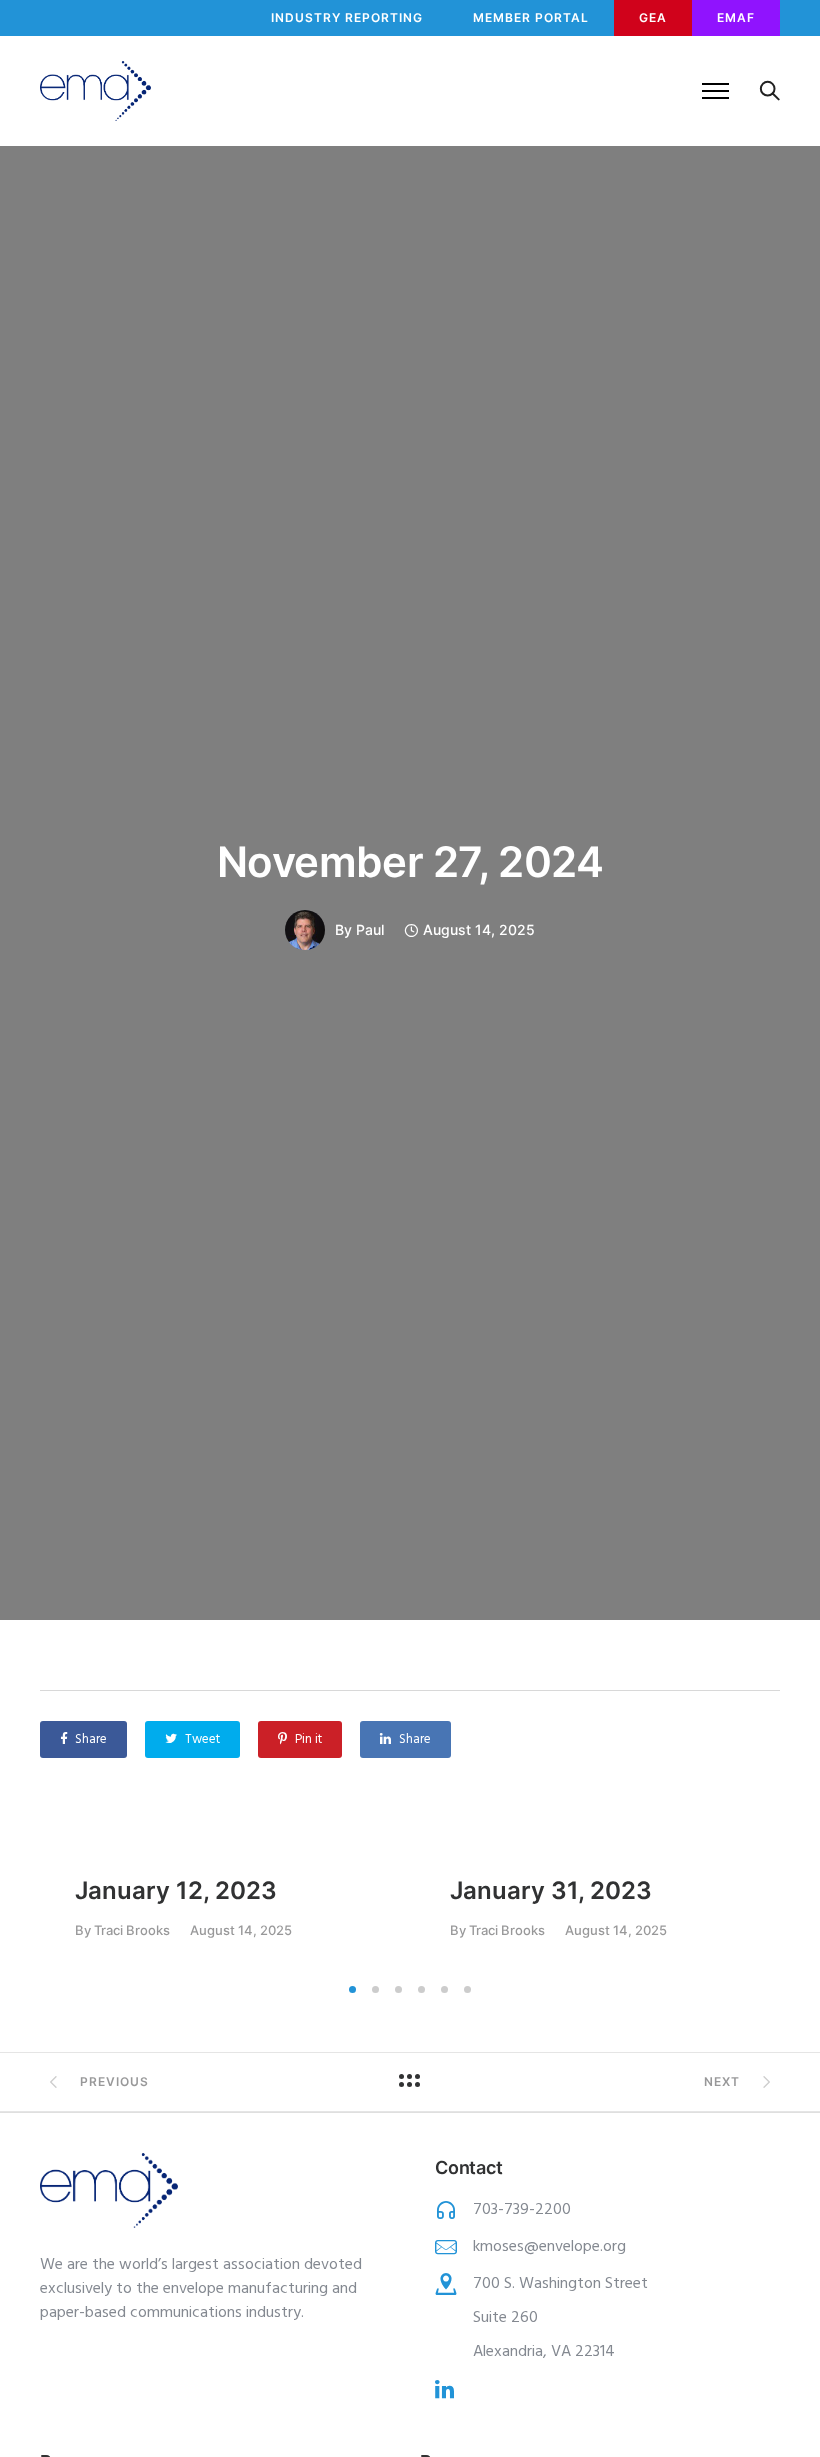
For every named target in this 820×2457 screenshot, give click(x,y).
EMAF (736, 17)
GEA (653, 17)
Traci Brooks (132, 1930)
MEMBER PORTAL (531, 17)
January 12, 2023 (176, 1890)
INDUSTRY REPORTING (347, 17)
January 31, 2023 (551, 1890)
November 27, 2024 (410, 861)
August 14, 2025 (241, 1930)
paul (370, 930)
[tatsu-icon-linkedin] (444, 2389)
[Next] (772, 1900)
